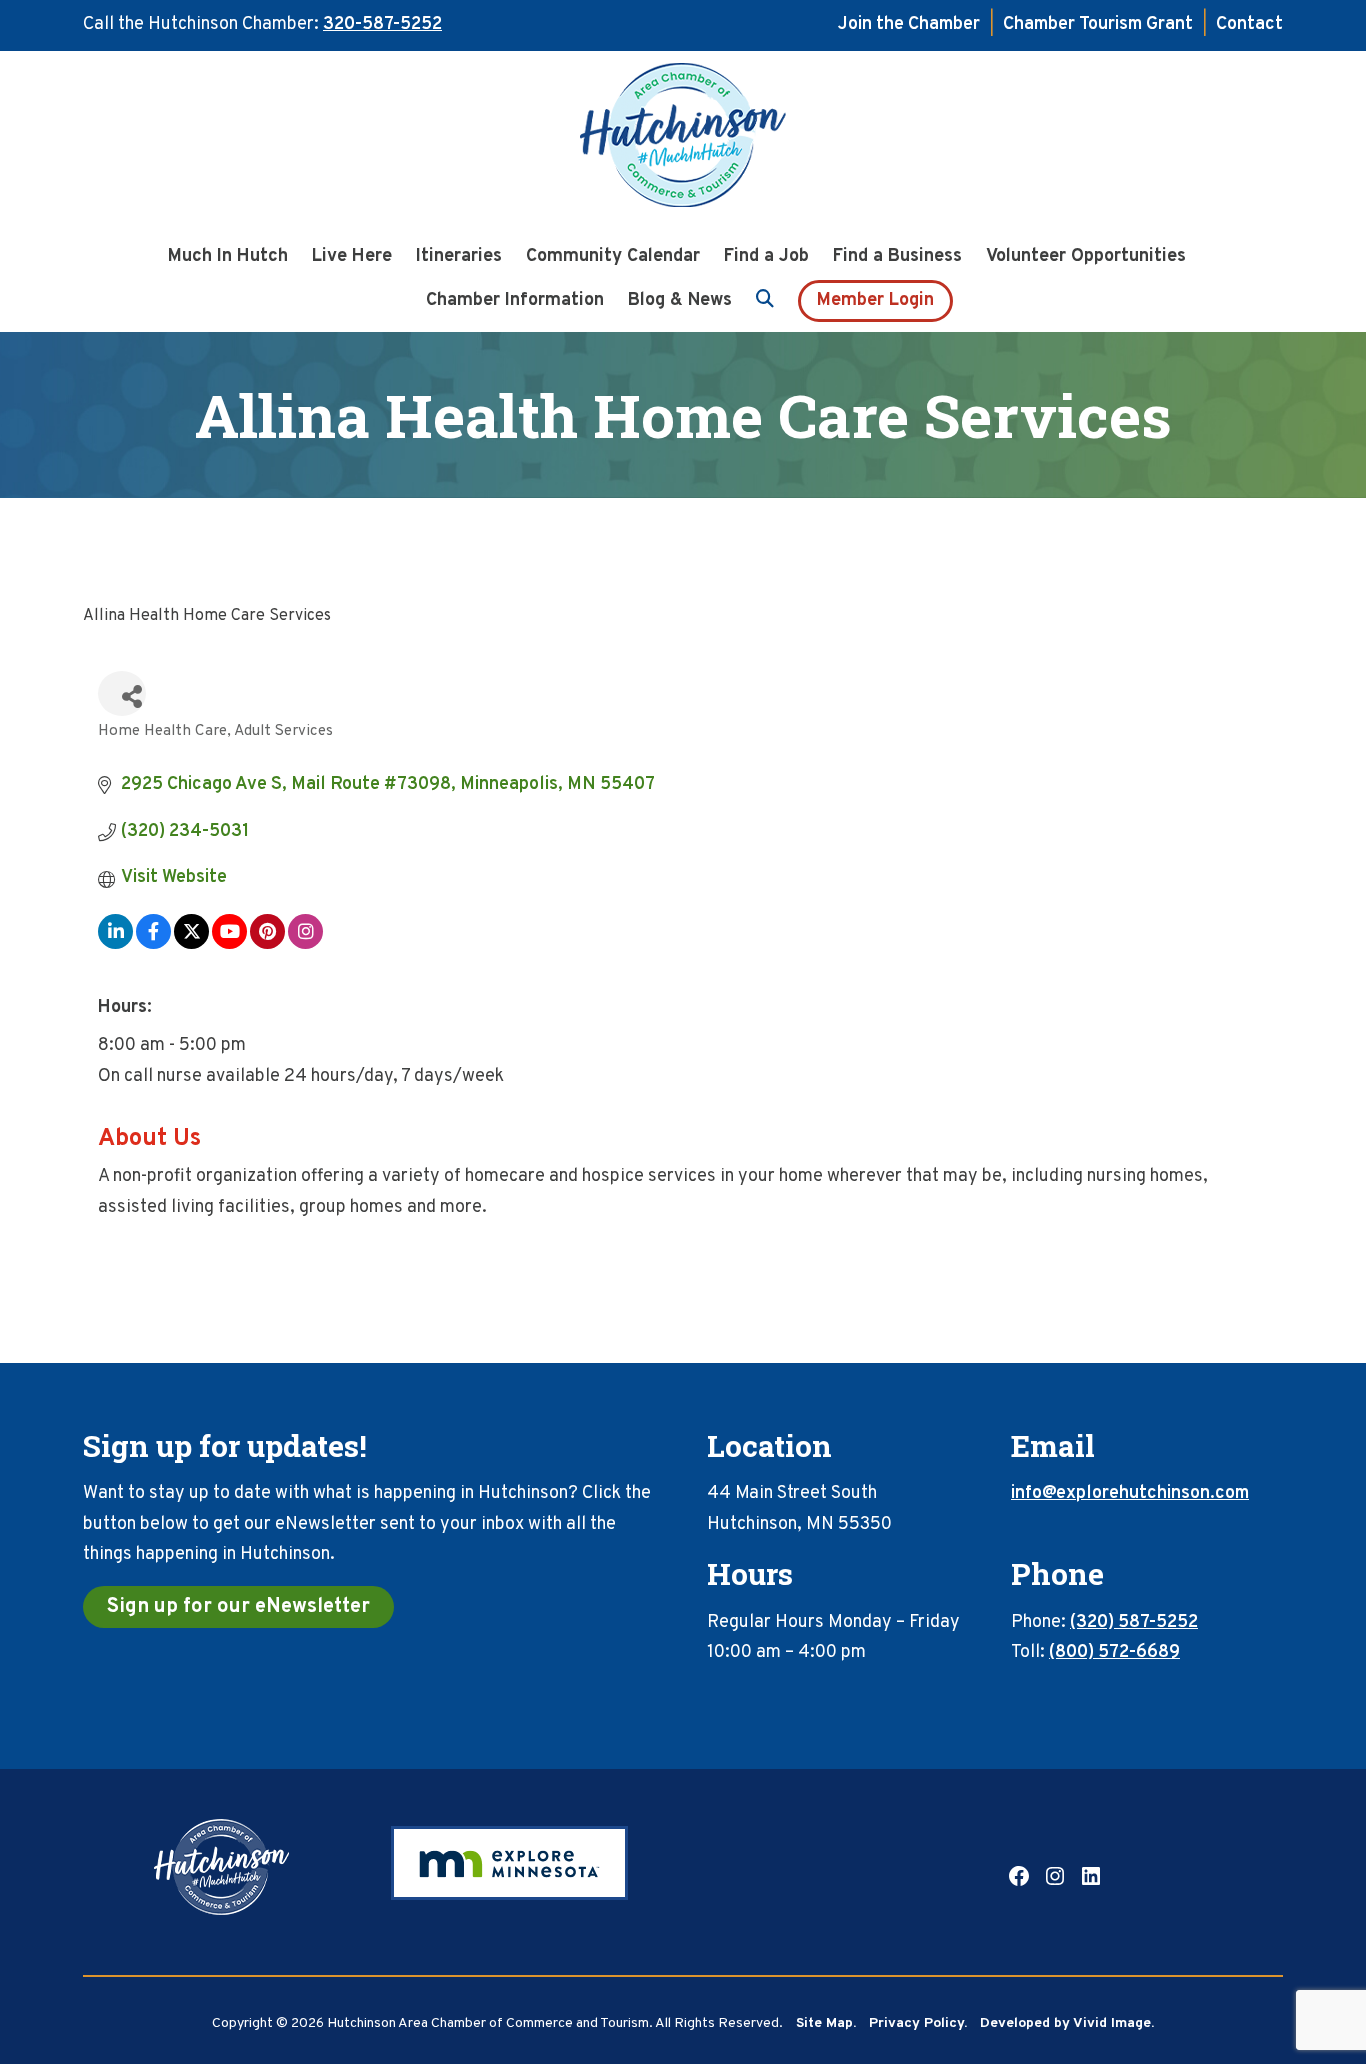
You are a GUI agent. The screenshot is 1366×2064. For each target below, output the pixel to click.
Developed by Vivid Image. (1067, 2023)
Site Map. (826, 2023)
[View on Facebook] (153, 944)
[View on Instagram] (305, 944)
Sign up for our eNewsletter (238, 1607)
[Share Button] (122, 693)
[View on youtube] (229, 944)
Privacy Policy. (918, 2023)
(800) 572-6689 (1114, 1652)
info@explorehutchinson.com (1130, 1493)
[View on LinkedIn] (115, 944)
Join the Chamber (909, 24)
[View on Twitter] (191, 944)
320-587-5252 (382, 24)
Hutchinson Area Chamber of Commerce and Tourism (682, 141)
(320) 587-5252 (1134, 1622)
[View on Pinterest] (267, 944)
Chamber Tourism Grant (1098, 24)
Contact (1249, 24)
